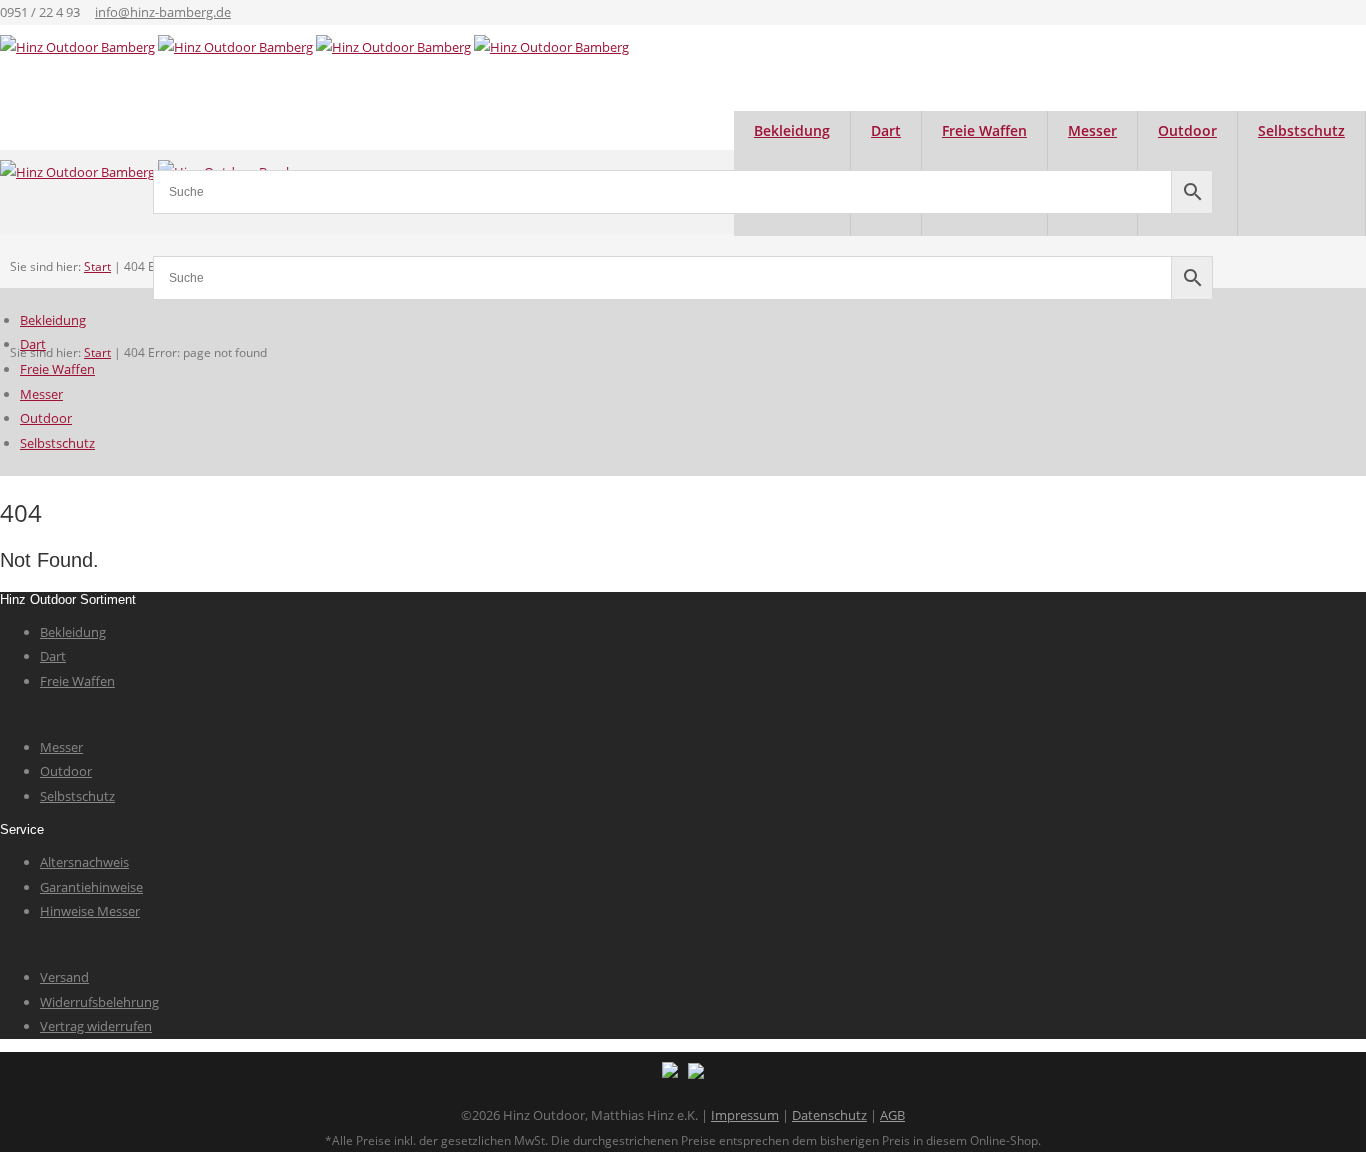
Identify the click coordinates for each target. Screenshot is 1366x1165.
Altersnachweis (84, 862)
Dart (33, 344)
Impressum (745, 1115)
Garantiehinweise (91, 887)
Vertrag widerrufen (96, 1026)
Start (97, 352)
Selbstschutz (1301, 130)
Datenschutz (829, 1115)
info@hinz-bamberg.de (163, 12)
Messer (41, 394)
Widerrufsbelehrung (99, 1002)
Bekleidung (53, 320)
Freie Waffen (57, 369)
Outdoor (46, 418)
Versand (64, 977)
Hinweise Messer (90, 911)
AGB (892, 1115)
